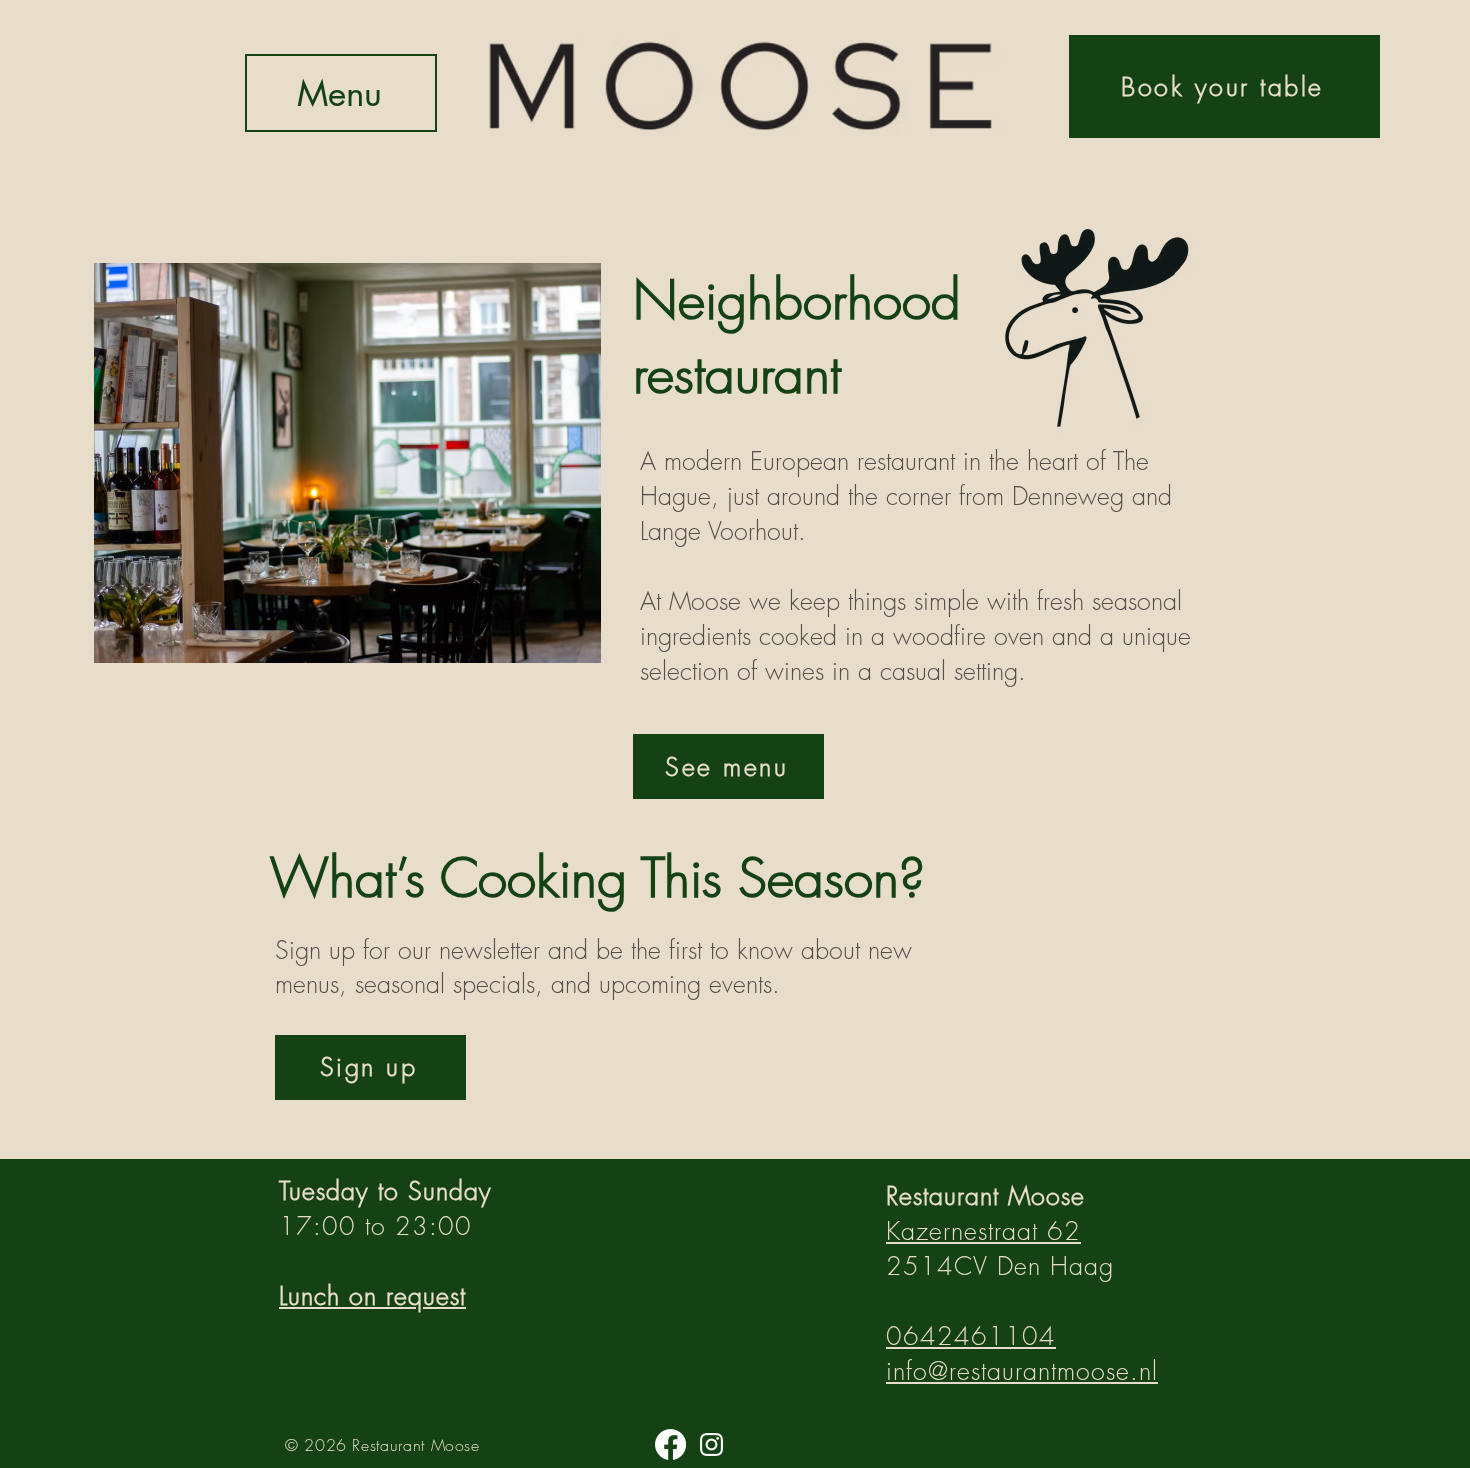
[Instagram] (711, 1444)
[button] (370, 1067)
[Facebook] (670, 1444)
